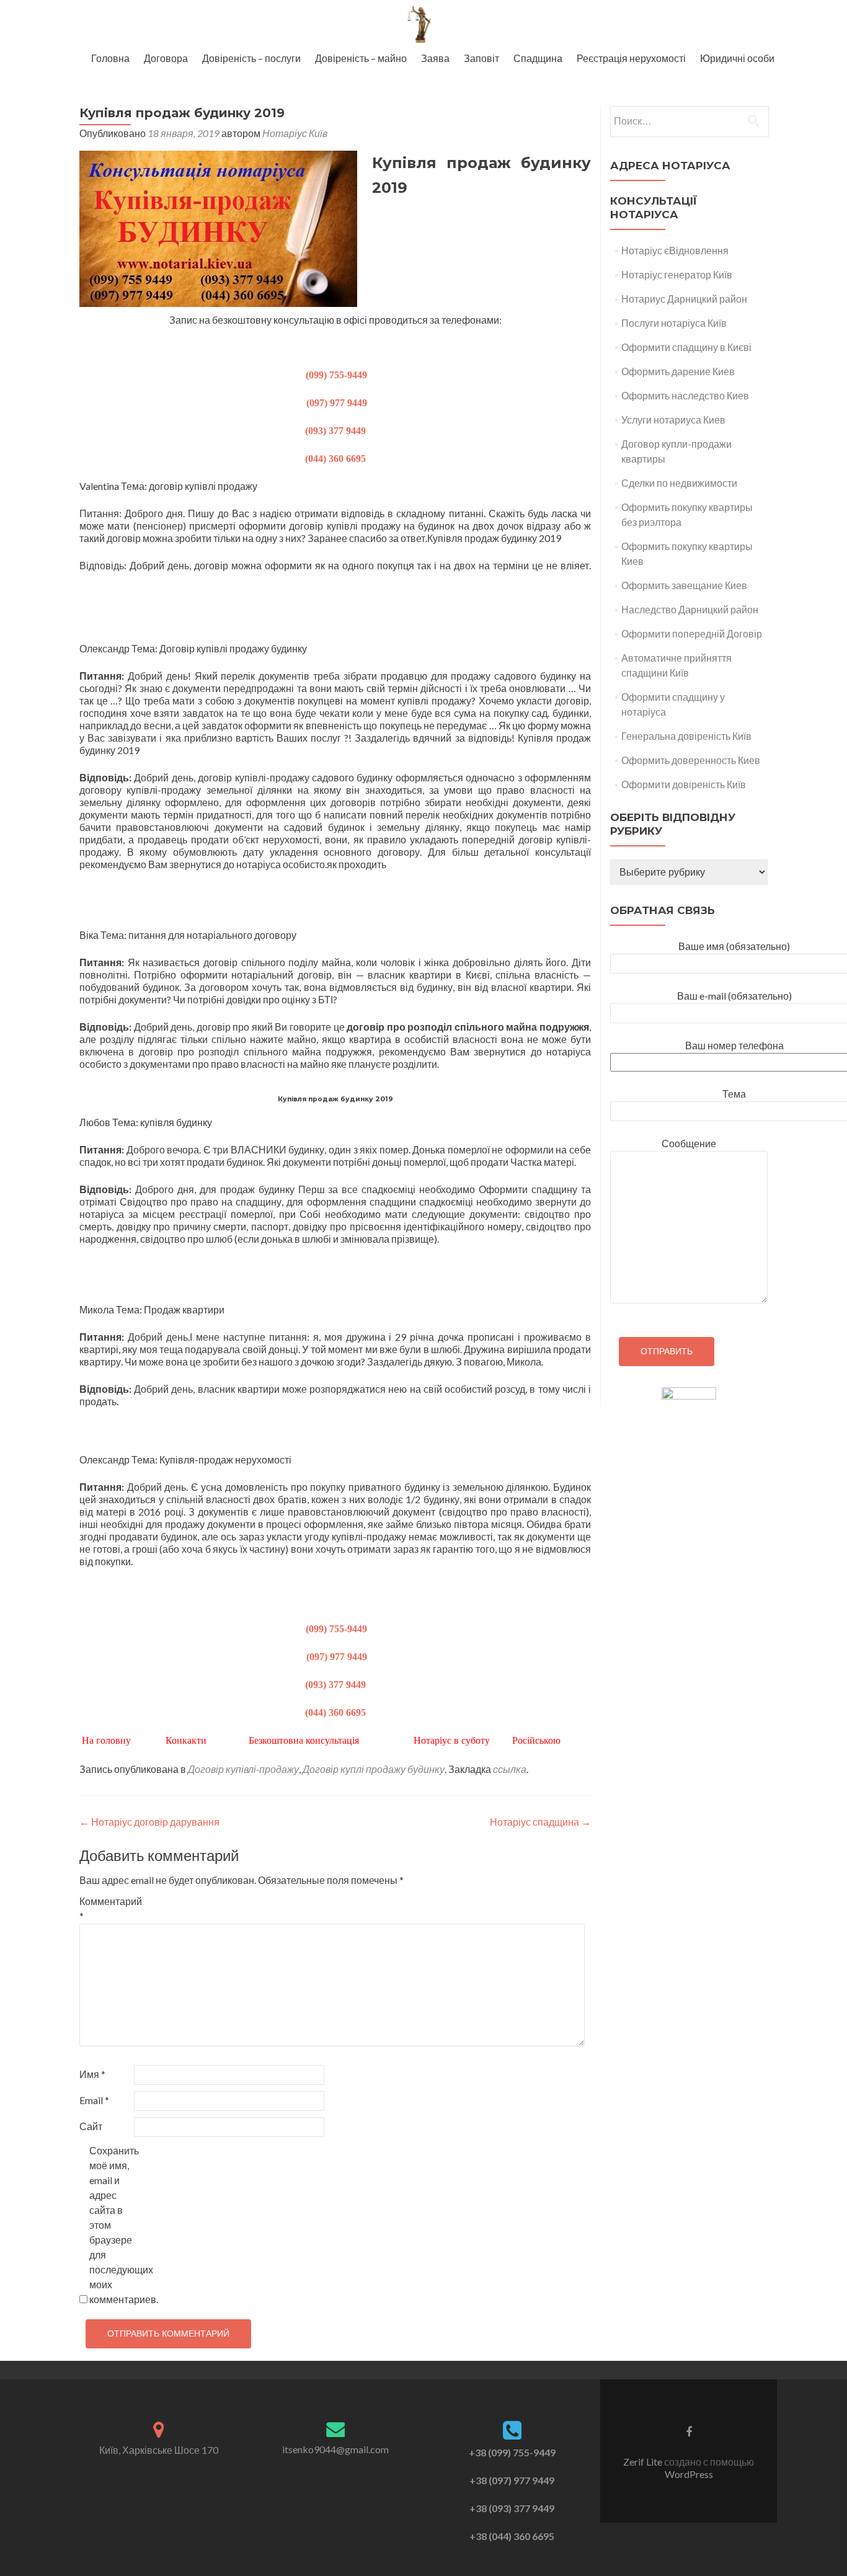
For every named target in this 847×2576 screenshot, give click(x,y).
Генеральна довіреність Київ (686, 736)
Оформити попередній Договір (692, 633)
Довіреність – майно (361, 58)
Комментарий (106, 1908)
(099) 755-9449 (335, 375)
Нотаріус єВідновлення (675, 250)
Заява (435, 58)
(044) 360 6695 (335, 459)
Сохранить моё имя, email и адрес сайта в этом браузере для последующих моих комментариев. (116, 2225)
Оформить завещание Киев (684, 585)
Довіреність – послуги (251, 58)
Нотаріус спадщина (540, 1822)
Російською (536, 1740)
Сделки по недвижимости (679, 483)
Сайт (91, 2126)
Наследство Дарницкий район (690, 609)
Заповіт (481, 58)
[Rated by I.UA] (689, 1396)
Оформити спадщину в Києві (686, 347)
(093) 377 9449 (335, 431)
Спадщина (538, 58)
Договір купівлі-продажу (243, 1769)
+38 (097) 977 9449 (512, 2480)
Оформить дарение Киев (678, 371)
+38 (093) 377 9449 (512, 2508)
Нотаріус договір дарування (149, 1822)
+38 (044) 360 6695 (512, 2536)
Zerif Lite (644, 2462)
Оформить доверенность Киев (691, 760)
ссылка (510, 1769)
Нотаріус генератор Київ (677, 274)
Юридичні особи (737, 58)
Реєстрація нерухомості (631, 58)
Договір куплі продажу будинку (374, 1769)
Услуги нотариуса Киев (673, 420)
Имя (92, 2074)
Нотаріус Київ (295, 133)
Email (94, 2100)
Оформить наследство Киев (685, 395)
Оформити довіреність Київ (684, 784)
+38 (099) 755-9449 (512, 2452)
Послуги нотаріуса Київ (674, 323)
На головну (108, 1740)
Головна (110, 58)
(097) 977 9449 (335, 403)
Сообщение (689, 1143)
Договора (166, 58)
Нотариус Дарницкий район (684, 299)
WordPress (689, 2474)
